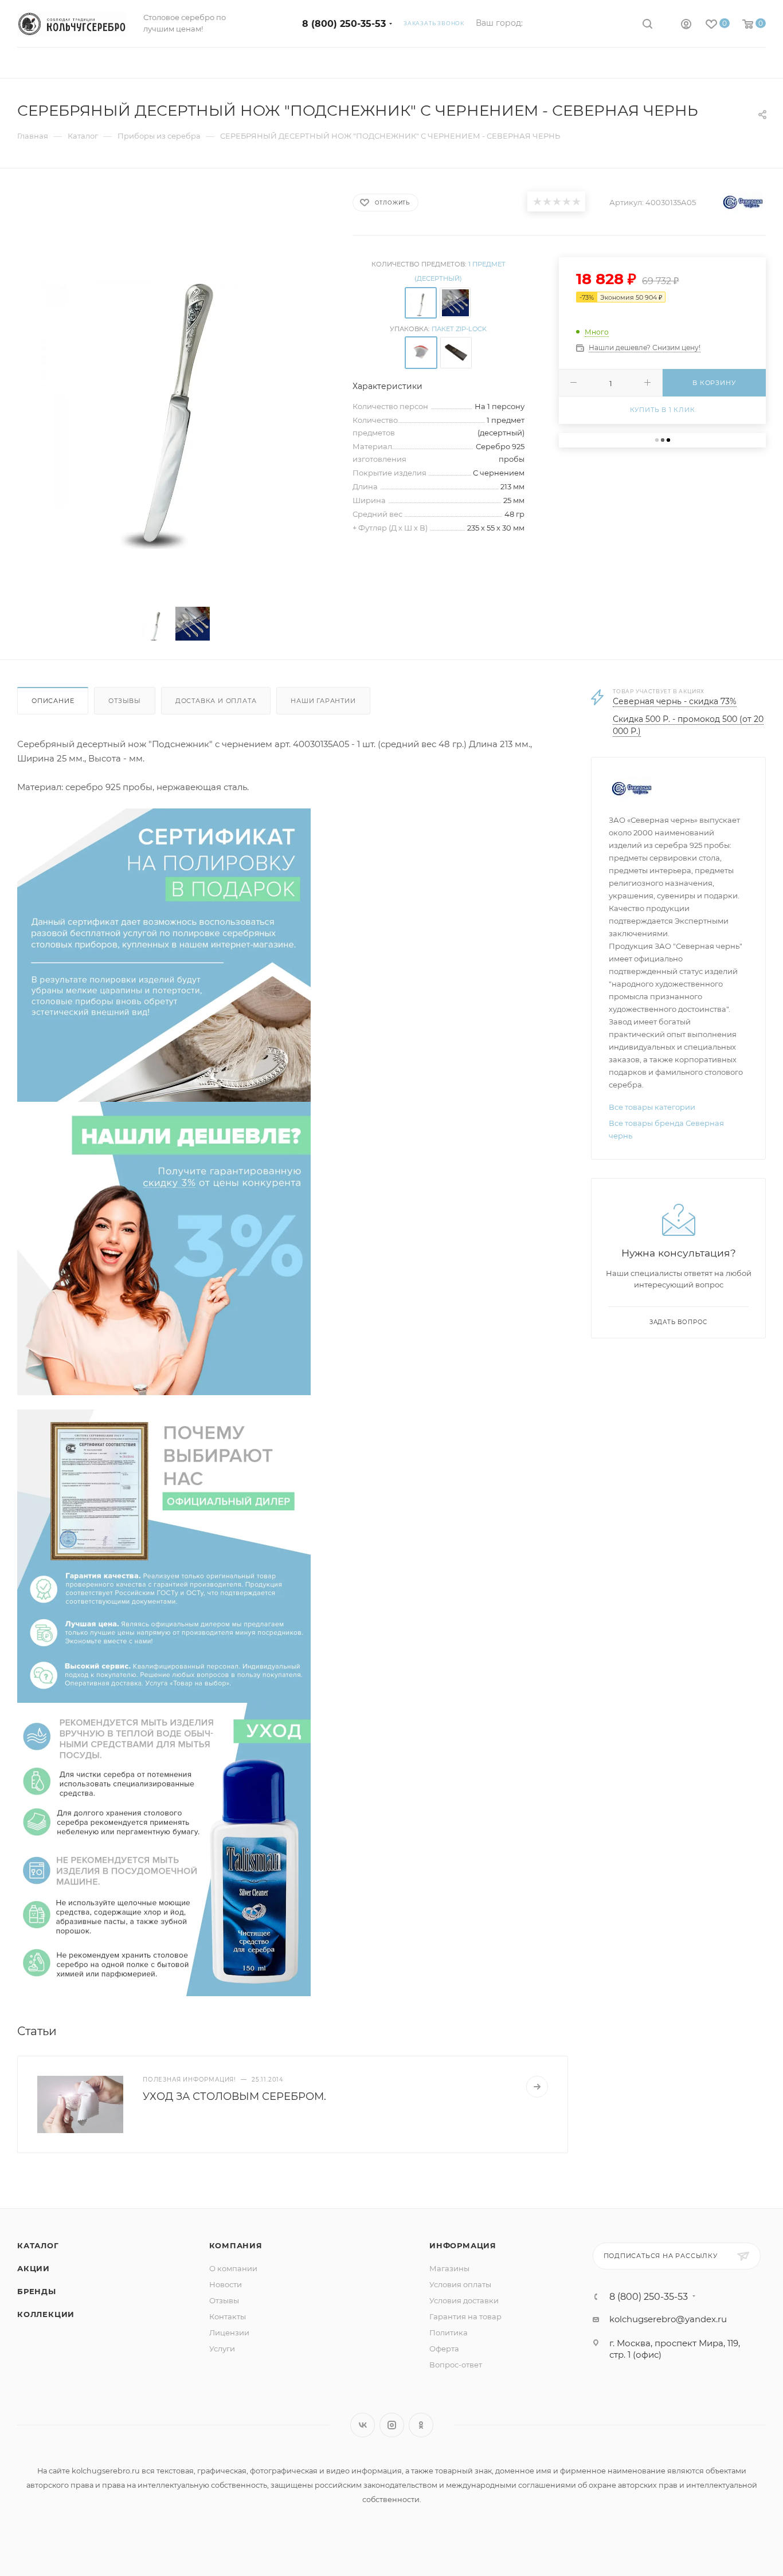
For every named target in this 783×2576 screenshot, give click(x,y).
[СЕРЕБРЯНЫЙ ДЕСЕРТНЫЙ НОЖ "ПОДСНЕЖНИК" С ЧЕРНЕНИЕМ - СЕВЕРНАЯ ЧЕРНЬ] (175, 392)
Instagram (392, 2425)
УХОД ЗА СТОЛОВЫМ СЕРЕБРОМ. (234, 2096)
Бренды (37, 2291)
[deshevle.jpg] (164, 1248)
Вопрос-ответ (456, 2365)
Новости (226, 2284)
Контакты (228, 2316)
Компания (236, 2245)
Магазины (449, 2268)
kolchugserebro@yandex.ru (668, 2319)
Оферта (444, 2349)
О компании (233, 2268)
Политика (449, 2332)
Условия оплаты (460, 2284)
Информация (463, 2245)
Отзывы (125, 701)
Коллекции (46, 2314)
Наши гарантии (323, 701)
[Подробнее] (537, 2087)
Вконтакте (363, 2425)
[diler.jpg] (164, 1555)
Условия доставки (464, 2300)
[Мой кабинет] (686, 25)
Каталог (38, 2245)
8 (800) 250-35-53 (344, 24)
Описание (53, 701)
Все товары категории (652, 1107)
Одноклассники (421, 2425)
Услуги (222, 2349)
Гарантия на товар (465, 2316)
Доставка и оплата (216, 701)
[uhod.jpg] (164, 1849)
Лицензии (229, 2332)
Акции (34, 2268)
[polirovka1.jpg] (164, 954)
